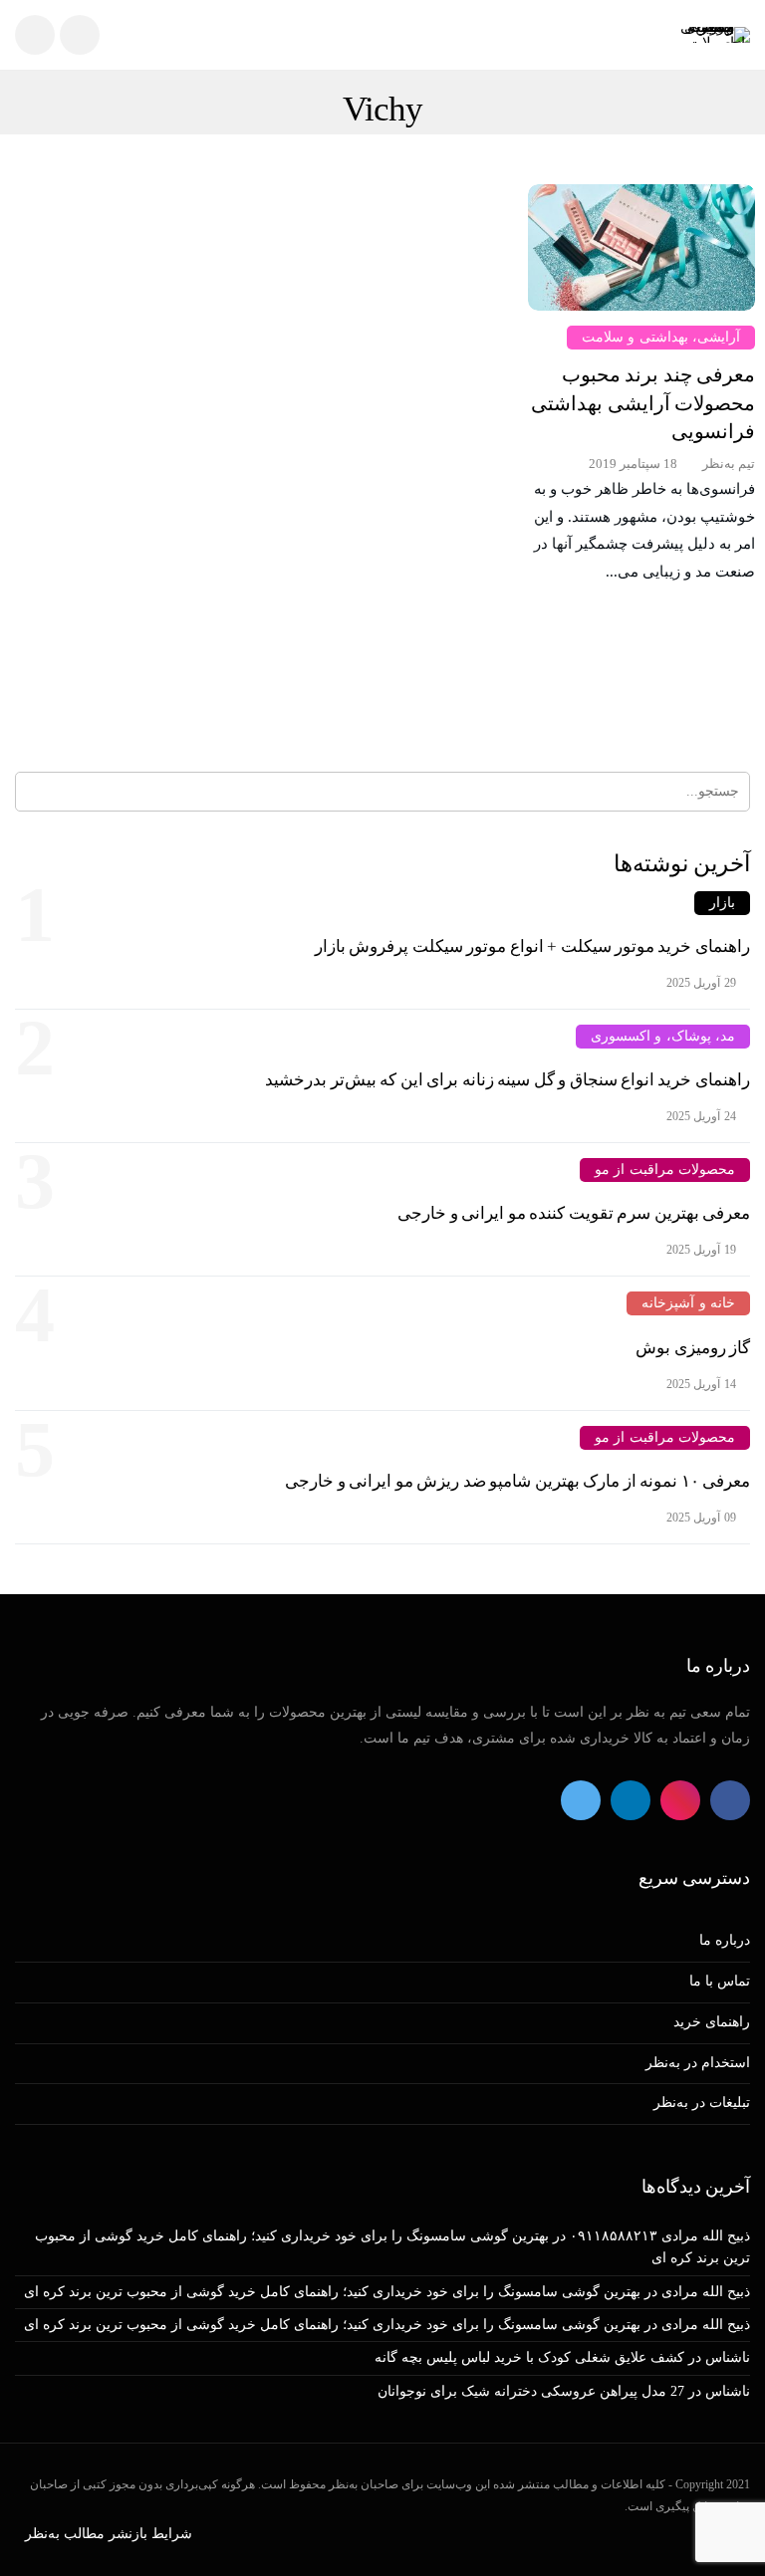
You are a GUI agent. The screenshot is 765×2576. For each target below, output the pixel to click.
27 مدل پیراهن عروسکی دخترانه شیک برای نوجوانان (531, 2391)
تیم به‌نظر (729, 464)
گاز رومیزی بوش (693, 1348)
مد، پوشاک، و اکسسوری (663, 1036)
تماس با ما (720, 1981)
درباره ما (725, 1940)
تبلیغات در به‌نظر (702, 2103)
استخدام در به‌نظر (698, 2063)
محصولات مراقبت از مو (665, 1170)
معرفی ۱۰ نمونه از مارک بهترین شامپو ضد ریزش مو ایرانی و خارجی (517, 1481)
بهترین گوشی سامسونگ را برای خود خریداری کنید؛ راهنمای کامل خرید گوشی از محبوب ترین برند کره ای (332, 2292)
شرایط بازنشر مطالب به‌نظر (109, 2534)
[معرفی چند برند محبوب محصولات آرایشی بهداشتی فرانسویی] (641, 247)
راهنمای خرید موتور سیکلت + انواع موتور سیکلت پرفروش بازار (532, 946)
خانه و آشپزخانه (688, 1303)
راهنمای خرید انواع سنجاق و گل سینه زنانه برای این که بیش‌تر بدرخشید (508, 1080)
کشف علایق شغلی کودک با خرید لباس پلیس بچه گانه (529, 2357)
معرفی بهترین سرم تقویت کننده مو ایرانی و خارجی (574, 1213)
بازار (722, 903)
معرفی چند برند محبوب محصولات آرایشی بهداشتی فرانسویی (643, 403)
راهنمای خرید (712, 2022)
